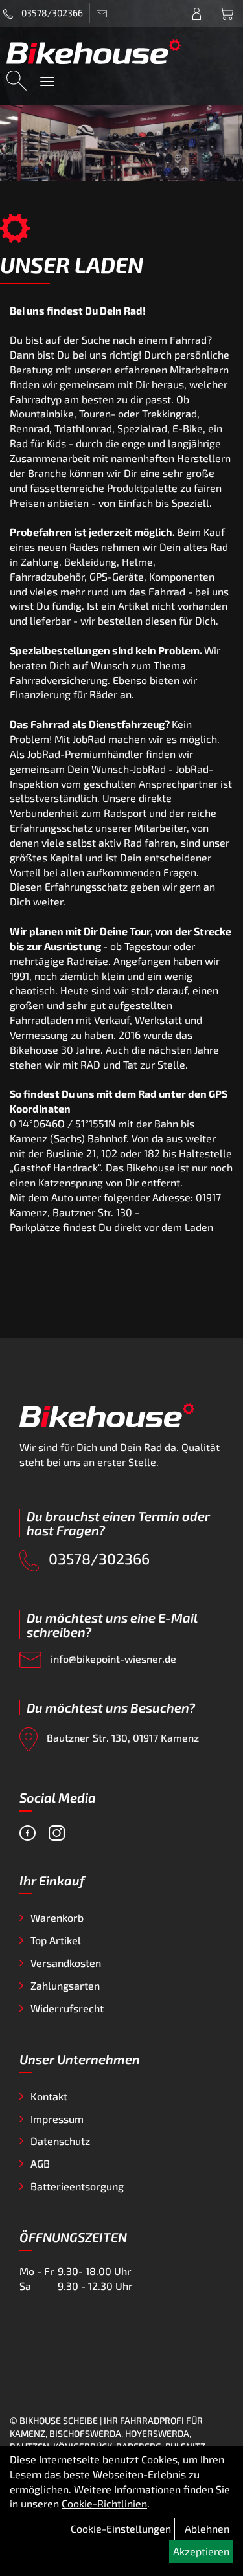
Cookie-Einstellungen (121, 2528)
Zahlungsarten (65, 1985)
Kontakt (49, 2096)
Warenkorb (57, 1917)
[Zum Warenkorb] (229, 13)
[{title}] (200, 13)
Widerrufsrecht (67, 2008)
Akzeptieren (201, 2551)
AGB (40, 2163)
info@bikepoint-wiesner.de (112, 1659)
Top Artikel (56, 1940)
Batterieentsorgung (77, 2186)
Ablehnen (207, 2528)
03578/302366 (51, 13)
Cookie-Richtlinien (104, 2503)
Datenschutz (60, 2141)
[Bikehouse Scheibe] (94, 51)
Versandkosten (66, 1963)
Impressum (57, 2119)
